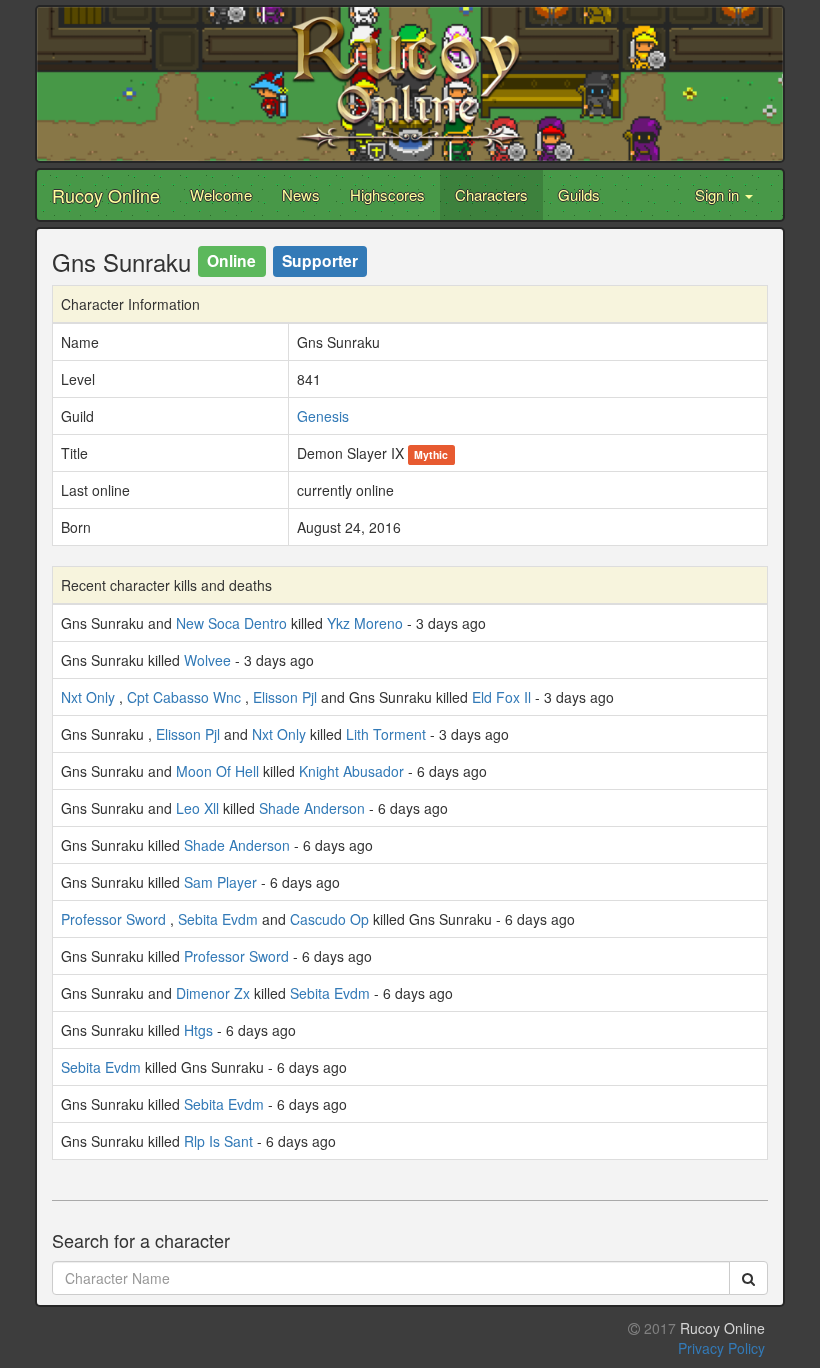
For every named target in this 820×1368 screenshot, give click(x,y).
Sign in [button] (719, 194)
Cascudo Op (329, 919)
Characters (491, 194)
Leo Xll (197, 808)
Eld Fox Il (501, 697)
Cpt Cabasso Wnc (184, 697)
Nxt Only (88, 697)
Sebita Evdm (218, 919)
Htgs (198, 1030)
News (301, 194)
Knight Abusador (351, 771)
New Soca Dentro (231, 623)
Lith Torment (386, 734)
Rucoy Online (106, 195)
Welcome (221, 194)
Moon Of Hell (217, 771)
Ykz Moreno (365, 623)
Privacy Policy (721, 1348)
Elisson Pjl (285, 697)
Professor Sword (113, 919)
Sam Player (220, 882)
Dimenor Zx (213, 993)
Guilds (579, 194)
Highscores (387, 194)
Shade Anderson (312, 808)
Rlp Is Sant (218, 1141)
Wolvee (207, 660)
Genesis (323, 416)
